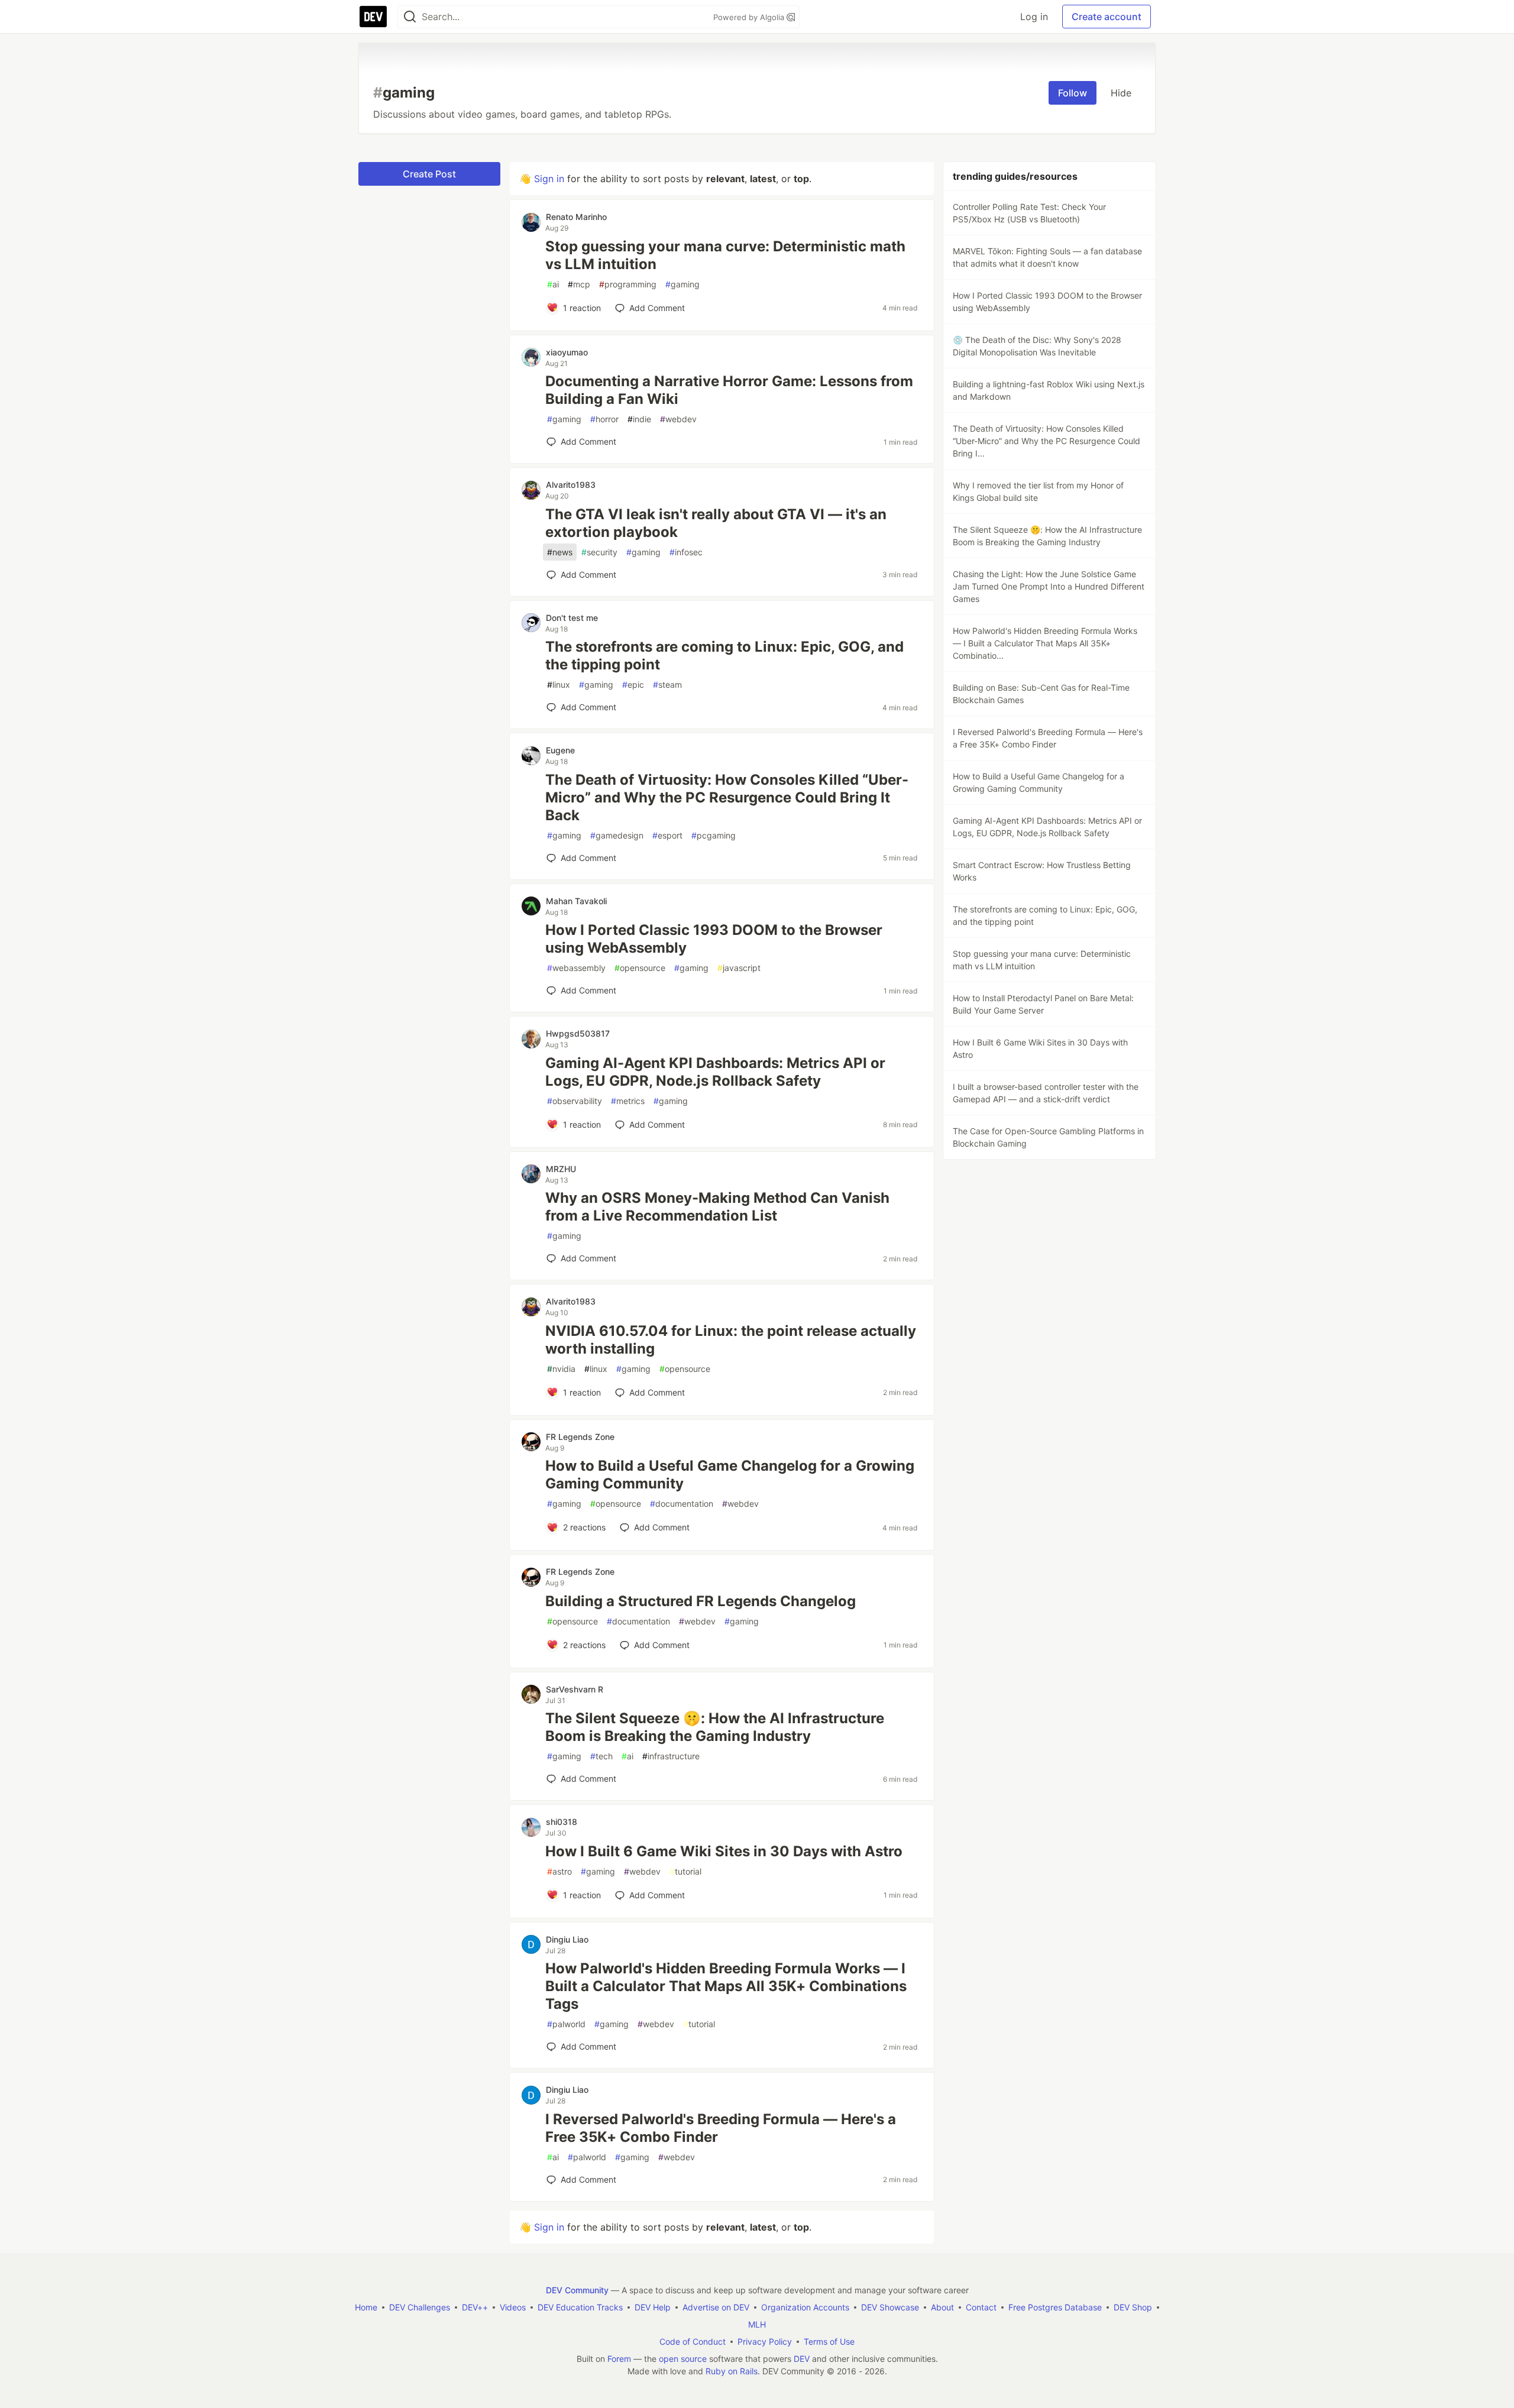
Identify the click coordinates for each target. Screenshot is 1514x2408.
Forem (619, 2359)
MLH (757, 2324)
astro (559, 1871)
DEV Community (577, 2290)
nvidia (561, 1369)
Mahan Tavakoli (576, 901)
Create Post (429, 174)
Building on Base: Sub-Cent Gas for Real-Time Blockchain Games (1041, 694)
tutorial (685, 1871)
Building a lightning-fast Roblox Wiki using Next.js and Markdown (1049, 390)
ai (553, 284)
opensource (640, 968)
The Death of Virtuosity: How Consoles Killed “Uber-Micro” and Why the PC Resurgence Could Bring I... (1046, 441)
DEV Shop (1133, 2307)
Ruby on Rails (732, 2371)
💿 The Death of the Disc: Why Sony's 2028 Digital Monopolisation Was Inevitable (1037, 346)
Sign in (549, 179)
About (942, 2307)
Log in (1034, 17)
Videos (513, 2307)
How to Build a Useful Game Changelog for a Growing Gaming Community (730, 1475)
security (599, 552)
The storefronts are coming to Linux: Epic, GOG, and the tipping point (724, 656)
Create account (1107, 17)
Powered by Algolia (750, 17)
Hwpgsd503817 (578, 1033)
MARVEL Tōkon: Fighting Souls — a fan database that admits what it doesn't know (1047, 257)
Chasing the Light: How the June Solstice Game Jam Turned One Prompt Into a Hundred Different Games (1049, 586)
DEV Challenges (420, 2307)
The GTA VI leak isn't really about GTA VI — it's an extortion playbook (716, 523)
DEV (802, 2359)
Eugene (560, 750)
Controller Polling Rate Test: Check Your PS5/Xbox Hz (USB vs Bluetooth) (1029, 213)
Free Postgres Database (1055, 2307)
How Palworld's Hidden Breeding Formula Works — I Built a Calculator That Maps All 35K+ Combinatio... (1045, 643)
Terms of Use (829, 2341)
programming (628, 284)
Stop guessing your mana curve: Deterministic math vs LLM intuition (725, 255)
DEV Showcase (890, 2307)
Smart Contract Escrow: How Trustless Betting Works (1042, 871)
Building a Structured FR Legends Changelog (701, 1601)
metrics (628, 1101)
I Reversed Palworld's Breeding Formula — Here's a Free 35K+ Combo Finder (721, 2128)
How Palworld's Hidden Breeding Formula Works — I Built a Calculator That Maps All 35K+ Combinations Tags (726, 1986)
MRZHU (561, 1169)
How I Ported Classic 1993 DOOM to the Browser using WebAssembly (714, 939)
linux (559, 684)
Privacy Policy (765, 2341)
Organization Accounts (805, 2307)
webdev (678, 419)
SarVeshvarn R (575, 1689)
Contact (981, 2307)
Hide (1121, 93)
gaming (682, 284)
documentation (682, 1504)
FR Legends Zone (580, 1437)
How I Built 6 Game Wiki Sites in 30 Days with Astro (724, 1851)
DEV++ (475, 2307)
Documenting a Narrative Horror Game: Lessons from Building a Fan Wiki (729, 390)
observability (575, 1101)
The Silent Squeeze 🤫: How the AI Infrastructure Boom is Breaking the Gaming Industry (715, 1727)
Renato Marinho (576, 217)
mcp (579, 284)
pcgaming (714, 835)
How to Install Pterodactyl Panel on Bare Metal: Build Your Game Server (1043, 1004)
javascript (739, 968)
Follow (1073, 93)
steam (667, 684)
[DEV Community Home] (373, 17)
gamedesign (617, 835)
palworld (566, 2024)
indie (639, 419)
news (560, 552)
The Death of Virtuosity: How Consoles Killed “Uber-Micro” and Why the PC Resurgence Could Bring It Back (727, 797)
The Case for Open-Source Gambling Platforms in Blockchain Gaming (1048, 1137)
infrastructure (671, 1756)
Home (366, 2307)
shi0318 (562, 1822)
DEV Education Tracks (580, 2307)
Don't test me (572, 618)
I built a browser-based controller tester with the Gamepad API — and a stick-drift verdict (1046, 1093)
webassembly (576, 968)
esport (667, 835)
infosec (686, 552)
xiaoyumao (567, 352)
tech (601, 1756)
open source (683, 2359)
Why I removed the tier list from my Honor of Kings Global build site (1038, 491)
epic (633, 684)
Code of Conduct (693, 2341)
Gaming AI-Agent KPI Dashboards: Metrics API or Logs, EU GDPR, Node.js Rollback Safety (715, 1072)
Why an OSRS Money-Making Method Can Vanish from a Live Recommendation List (717, 1207)
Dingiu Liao (567, 1939)
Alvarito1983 (571, 485)
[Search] (410, 17)
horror (604, 419)
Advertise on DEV (716, 2307)
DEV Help (653, 2307)
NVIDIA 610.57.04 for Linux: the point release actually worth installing (731, 1340)
